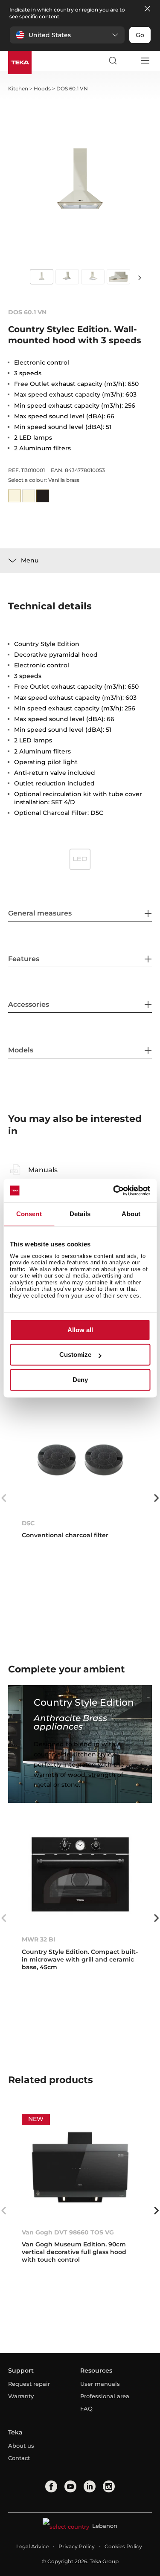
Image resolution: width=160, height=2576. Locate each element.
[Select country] (128, 61)
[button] (67, 35)
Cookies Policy (123, 2546)
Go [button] (140, 35)
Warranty (21, 2396)
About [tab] (131, 1214)
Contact (19, 2458)
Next (140, 277)
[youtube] (70, 2486)
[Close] (147, 9)
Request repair (29, 2384)
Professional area (105, 2396)
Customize (75, 1355)
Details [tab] (80, 1214)
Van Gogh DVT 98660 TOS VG (68, 2232)
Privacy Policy (77, 2546)
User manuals (100, 2384)
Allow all (80, 1330)
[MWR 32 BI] (80, 1874)
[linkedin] (90, 2486)
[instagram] (109, 2486)
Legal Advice (32, 2546)
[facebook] (51, 2486)
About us (21, 2446)
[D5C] (80, 1458)
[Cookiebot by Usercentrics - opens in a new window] (114, 1191)
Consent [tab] (29, 1214)
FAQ (86, 2408)
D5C (28, 1523)
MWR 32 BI (39, 1939)
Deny (80, 1380)
